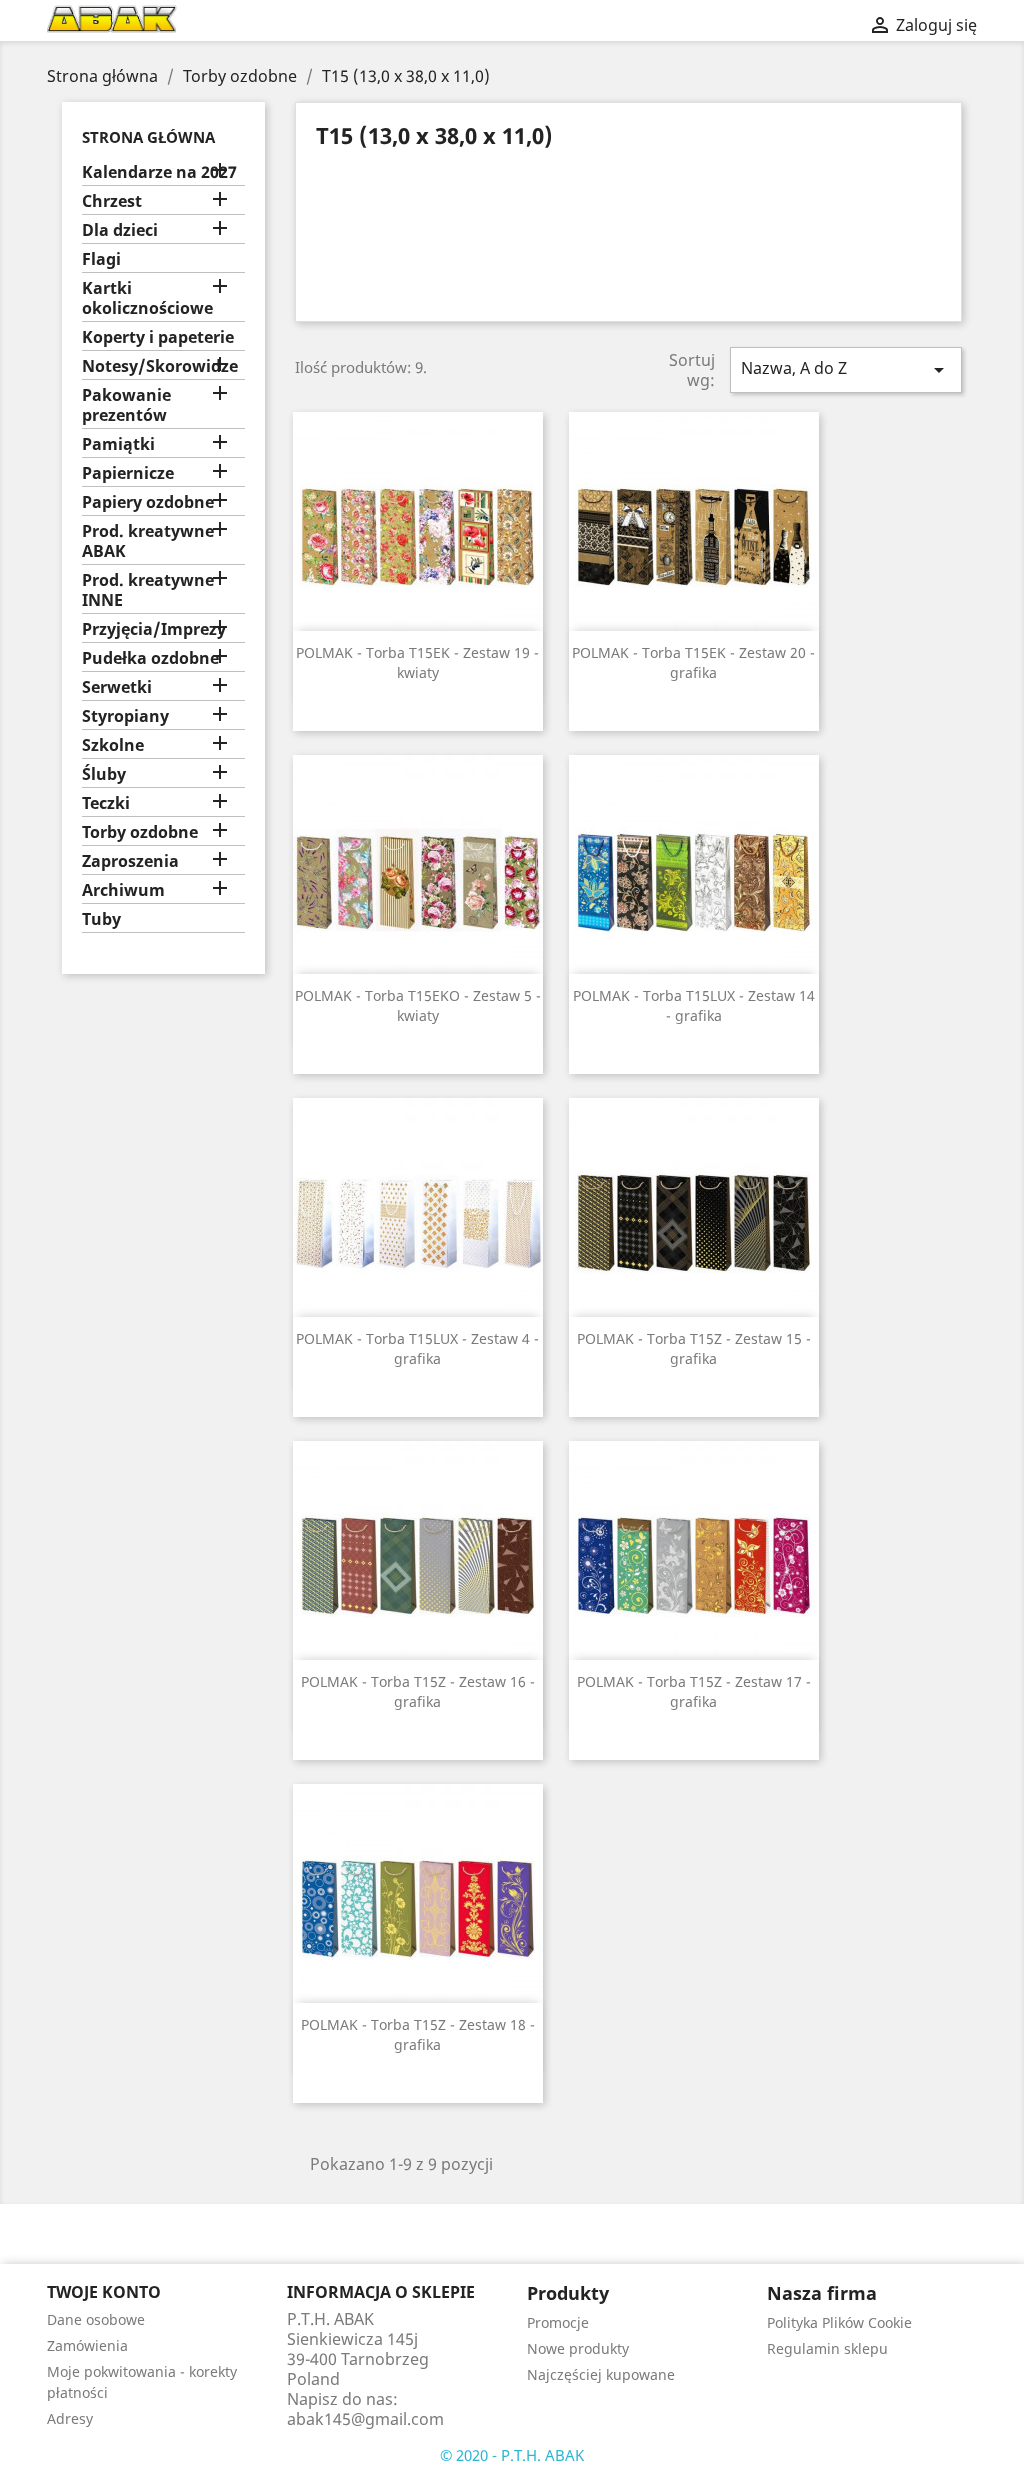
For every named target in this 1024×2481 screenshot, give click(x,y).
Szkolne (113, 745)
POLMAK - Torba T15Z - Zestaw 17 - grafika (694, 1691)
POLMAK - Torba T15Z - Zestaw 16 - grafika (418, 1691)
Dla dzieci (120, 230)
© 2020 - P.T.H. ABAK (512, 2455)
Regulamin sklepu (827, 2348)
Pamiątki (118, 444)
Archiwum (123, 890)
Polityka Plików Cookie (839, 2322)
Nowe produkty (578, 2348)
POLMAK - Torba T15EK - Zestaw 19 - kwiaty (417, 662)
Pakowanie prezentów (126, 405)
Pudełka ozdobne (150, 658)
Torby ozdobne (140, 832)
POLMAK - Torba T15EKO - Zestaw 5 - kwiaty (418, 1005)
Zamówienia (87, 2345)
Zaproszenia (130, 861)
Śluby (104, 774)
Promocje (558, 2322)
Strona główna (148, 137)
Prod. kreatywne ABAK (148, 541)
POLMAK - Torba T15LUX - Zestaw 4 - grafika (417, 1348)
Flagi (101, 259)
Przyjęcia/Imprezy (154, 629)
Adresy (70, 2418)
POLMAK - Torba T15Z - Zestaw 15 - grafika (694, 1348)
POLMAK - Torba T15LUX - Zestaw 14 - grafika (694, 1005)
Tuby (101, 919)
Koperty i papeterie (158, 337)
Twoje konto (104, 2292)
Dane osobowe (96, 2319)
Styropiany (125, 716)
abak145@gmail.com (365, 2419)
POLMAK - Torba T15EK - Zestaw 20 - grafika (693, 662)
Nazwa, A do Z (846, 369)
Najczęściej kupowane (601, 2374)
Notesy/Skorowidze (160, 366)
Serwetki (117, 687)
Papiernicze (128, 473)
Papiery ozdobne (148, 502)
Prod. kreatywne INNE (148, 590)
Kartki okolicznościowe (147, 298)
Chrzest (112, 201)
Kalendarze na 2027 (159, 172)
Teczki (106, 803)
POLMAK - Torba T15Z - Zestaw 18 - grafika (418, 2034)
